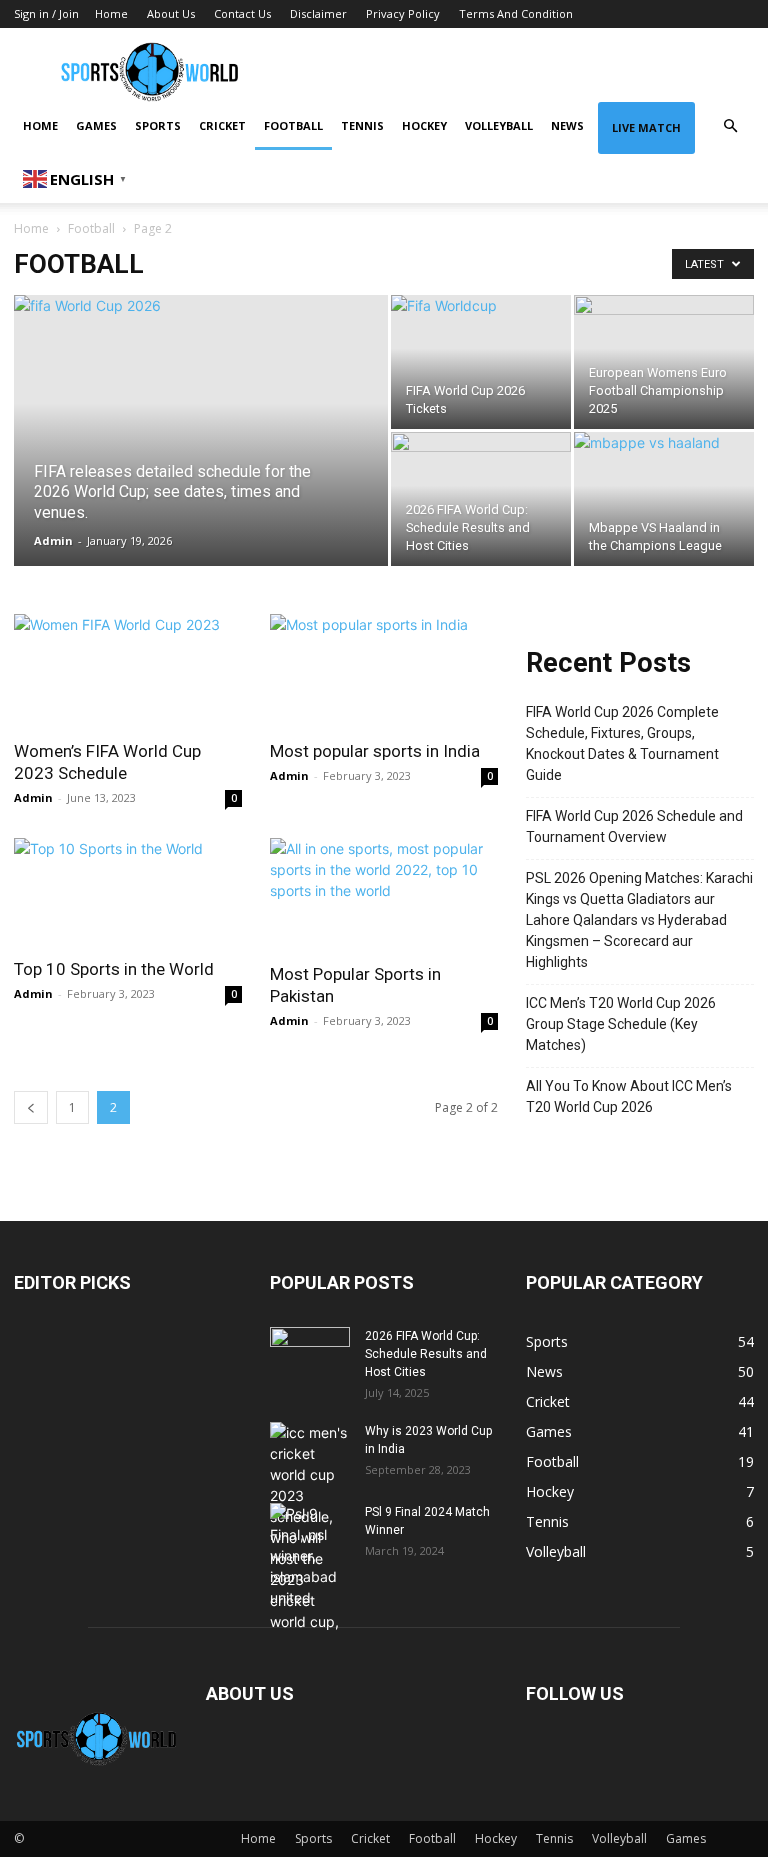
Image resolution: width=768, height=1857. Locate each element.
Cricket (222, 125)
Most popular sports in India (375, 751)
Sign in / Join (46, 13)
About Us (171, 13)
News (567, 125)
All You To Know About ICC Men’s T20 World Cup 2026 (629, 1096)
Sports (158, 125)
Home (111, 13)
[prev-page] (31, 1107)
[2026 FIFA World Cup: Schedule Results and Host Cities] (481, 499)
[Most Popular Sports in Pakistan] (384, 894)
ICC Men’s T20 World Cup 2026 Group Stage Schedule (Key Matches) (621, 1024)
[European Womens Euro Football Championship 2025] (664, 362)
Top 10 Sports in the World (114, 969)
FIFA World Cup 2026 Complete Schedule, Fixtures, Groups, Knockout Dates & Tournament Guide (622, 743)
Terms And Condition (516, 13)
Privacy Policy (403, 13)
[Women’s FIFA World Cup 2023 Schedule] (128, 670)
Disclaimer (318, 13)
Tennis (362, 125)
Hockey (424, 125)
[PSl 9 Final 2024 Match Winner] (310, 1555)
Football (293, 125)
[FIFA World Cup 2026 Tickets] (481, 346)
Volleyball (499, 125)
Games (96, 125)
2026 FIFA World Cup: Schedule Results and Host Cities (426, 1354)
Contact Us (242, 13)
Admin (53, 540)
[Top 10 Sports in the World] (128, 891)
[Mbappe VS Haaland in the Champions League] (664, 499)
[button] (730, 126)
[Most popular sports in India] (384, 670)
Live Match (646, 127)
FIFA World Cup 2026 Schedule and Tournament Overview (634, 826)
